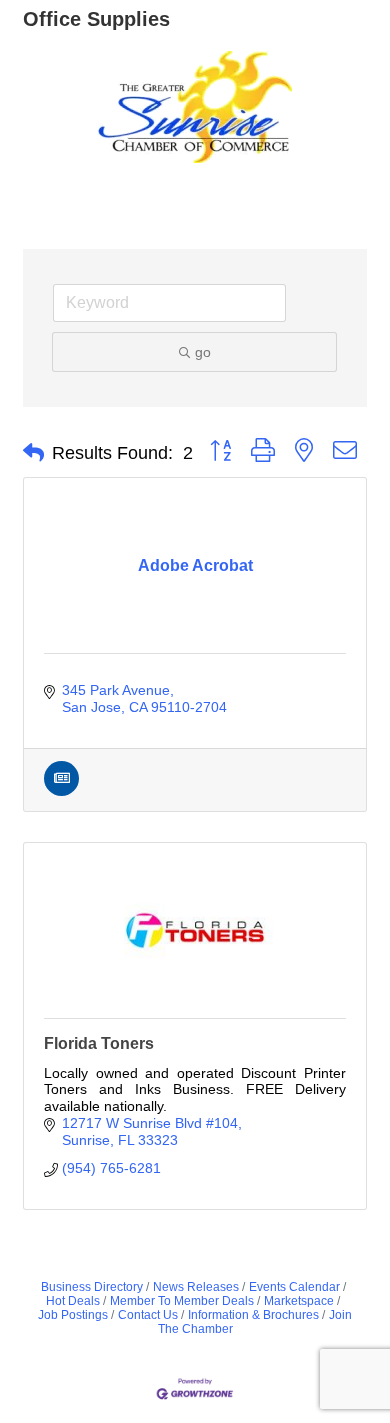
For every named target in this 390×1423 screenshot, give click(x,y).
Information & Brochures (253, 1315)
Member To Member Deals (182, 1301)
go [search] (203, 352)
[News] (61, 791)
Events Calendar (294, 1287)
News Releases (196, 1287)
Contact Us (148, 1315)
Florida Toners (99, 1043)
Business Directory (92, 1287)
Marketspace (299, 1301)
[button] (33, 453)
